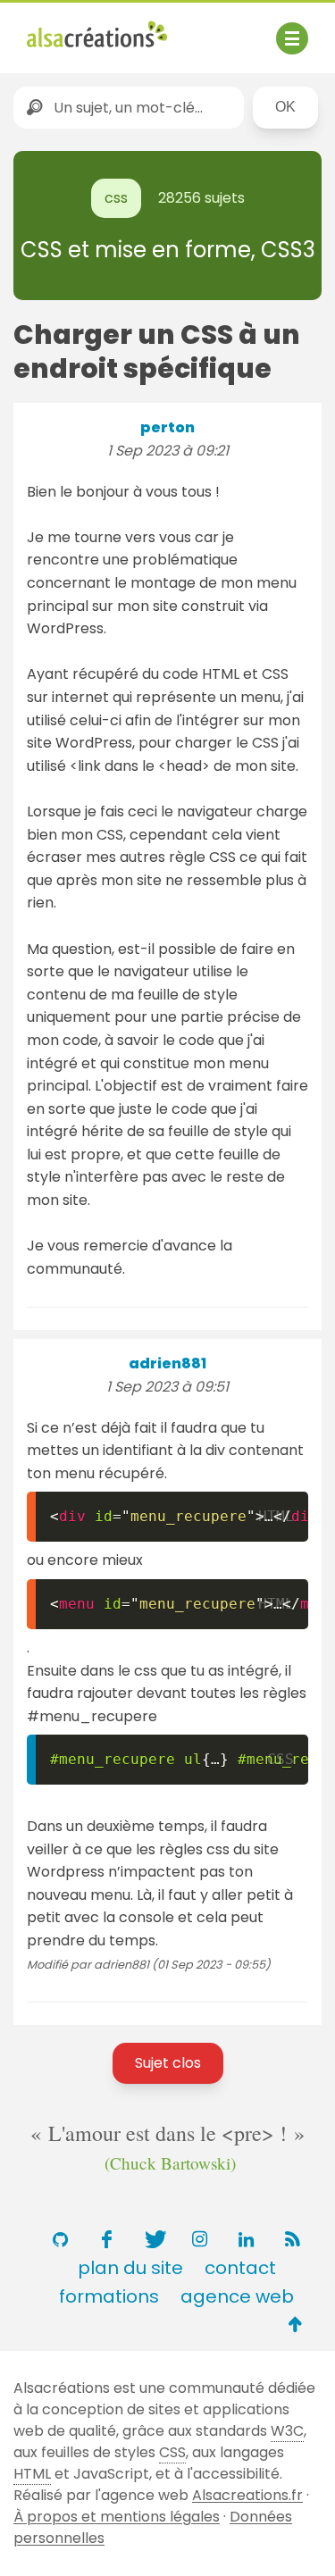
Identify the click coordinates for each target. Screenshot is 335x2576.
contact (240, 2268)
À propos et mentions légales (117, 2517)
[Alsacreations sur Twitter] (154, 2239)
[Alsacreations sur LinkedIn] (247, 2239)
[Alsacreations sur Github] (61, 2239)
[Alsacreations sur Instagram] (200, 2239)
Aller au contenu (202, 29)
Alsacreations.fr (247, 2495)
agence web (237, 2296)
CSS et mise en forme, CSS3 (168, 250)
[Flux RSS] (293, 2239)
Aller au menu (75, 29)
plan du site (130, 2268)
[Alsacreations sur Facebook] (107, 2239)
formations (109, 2296)
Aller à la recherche (96, 52)
